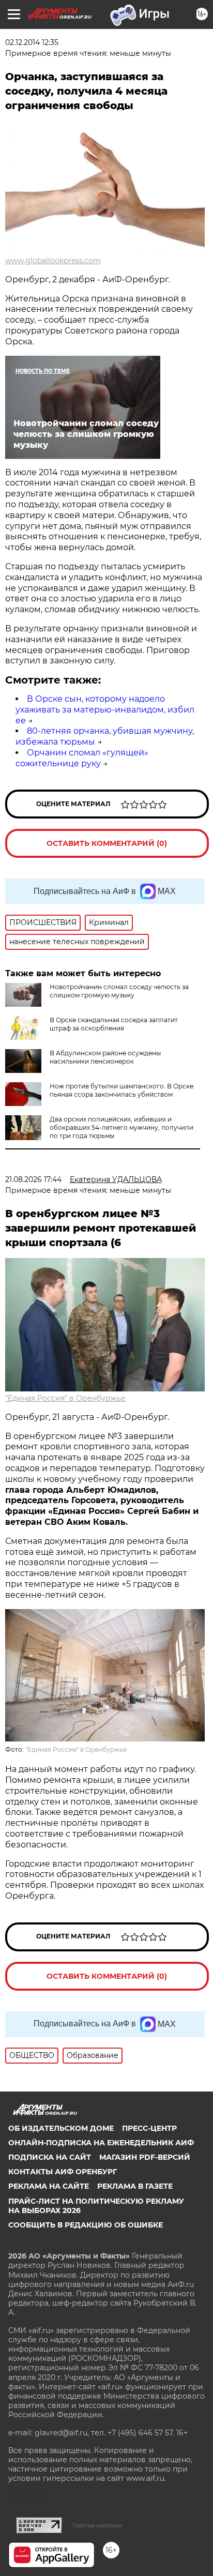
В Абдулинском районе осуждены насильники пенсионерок (105, 1057)
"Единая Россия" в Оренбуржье (65, 1398)
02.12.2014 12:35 (32, 42)
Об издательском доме (61, 2128)
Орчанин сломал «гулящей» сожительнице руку (82, 758)
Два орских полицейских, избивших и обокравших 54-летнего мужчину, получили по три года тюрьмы (121, 1127)
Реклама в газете (135, 2186)
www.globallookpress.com (53, 261)
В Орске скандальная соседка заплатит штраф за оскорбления (114, 1024)
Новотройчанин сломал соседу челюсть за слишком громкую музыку (119, 991)
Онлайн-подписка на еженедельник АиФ (101, 2143)
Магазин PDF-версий (145, 2157)
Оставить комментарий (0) (107, 843)
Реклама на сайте (49, 2186)
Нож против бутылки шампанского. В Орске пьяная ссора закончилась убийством (121, 1090)
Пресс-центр (149, 2128)
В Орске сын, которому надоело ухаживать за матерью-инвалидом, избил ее (105, 710)
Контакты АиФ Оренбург (63, 2172)
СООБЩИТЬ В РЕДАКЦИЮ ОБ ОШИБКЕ (86, 2225)
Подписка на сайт (50, 2157)
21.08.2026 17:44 (33, 1179)
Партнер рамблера (97, 2525)
